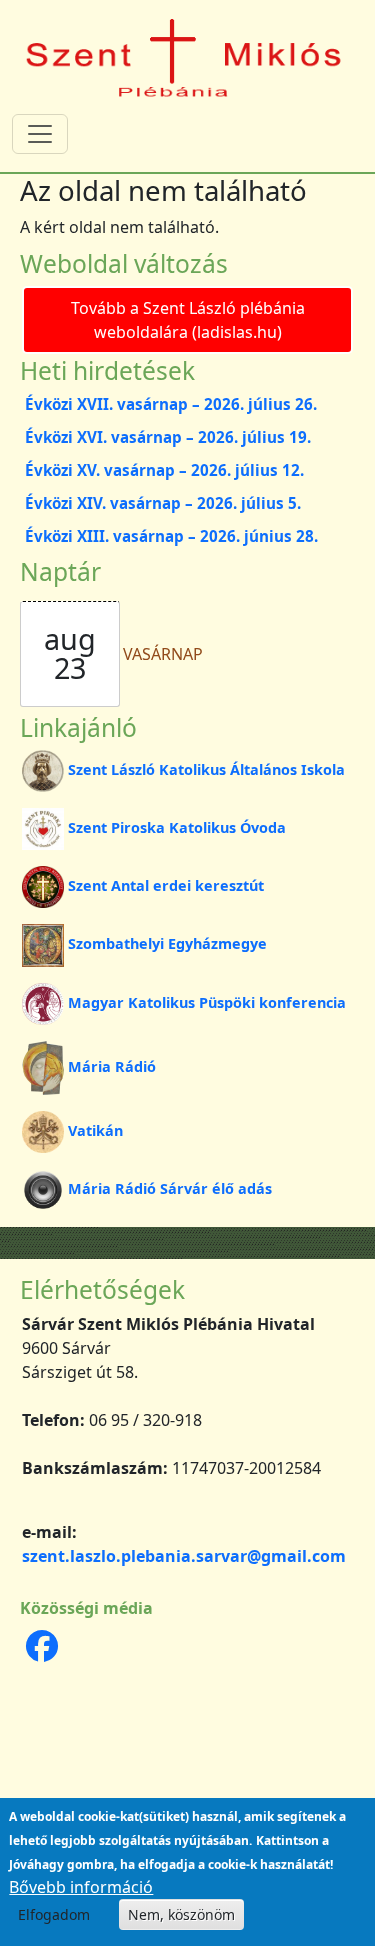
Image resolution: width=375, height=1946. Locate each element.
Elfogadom (54, 1914)
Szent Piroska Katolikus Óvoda (177, 827)
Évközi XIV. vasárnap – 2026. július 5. (163, 503)
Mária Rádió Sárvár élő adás (170, 1188)
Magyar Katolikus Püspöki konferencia (207, 1002)
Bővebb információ (81, 1887)
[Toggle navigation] (40, 134)
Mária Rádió (112, 1066)
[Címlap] (184, 56)
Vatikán (95, 1130)
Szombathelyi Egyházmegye (167, 943)
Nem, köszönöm (181, 1914)
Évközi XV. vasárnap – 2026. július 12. (164, 470)
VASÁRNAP (163, 654)
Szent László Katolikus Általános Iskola (206, 769)
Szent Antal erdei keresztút (166, 885)
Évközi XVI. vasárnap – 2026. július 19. (168, 437)
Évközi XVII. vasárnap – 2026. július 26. (171, 404)
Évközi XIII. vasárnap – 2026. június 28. (171, 536)
